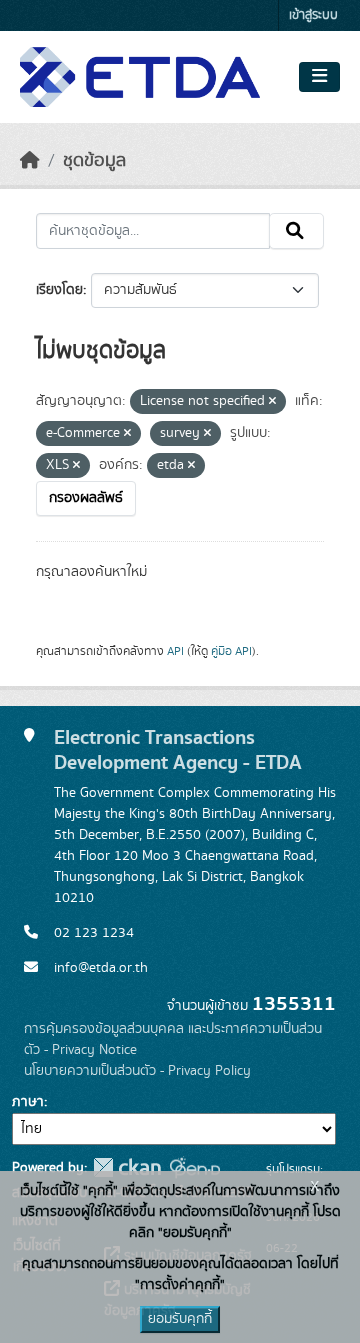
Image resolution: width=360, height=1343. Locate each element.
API (175, 651)
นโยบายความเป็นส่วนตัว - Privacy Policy (137, 1071)
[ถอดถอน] (272, 402)
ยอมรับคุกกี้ (180, 1319)
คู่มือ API (231, 651)
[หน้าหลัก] (30, 161)
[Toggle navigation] (319, 77)
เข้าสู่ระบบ (313, 15)
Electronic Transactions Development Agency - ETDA (178, 750)
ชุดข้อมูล (94, 161)
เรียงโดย (59, 290)
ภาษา (28, 1102)
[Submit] (296, 231)
